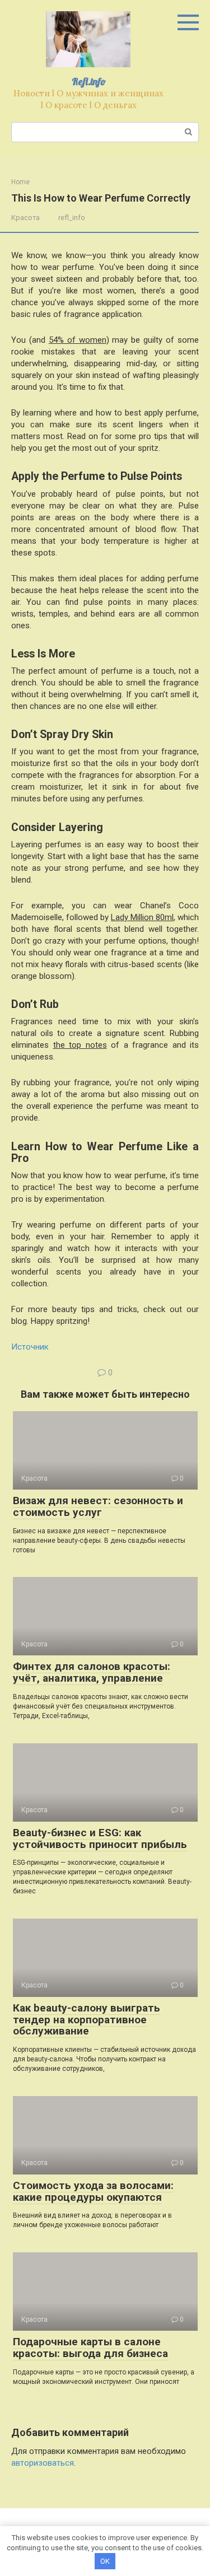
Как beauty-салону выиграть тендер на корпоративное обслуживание (87, 2020)
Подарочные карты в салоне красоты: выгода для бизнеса (90, 2348)
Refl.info (89, 81)
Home (20, 182)
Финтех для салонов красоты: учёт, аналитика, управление (92, 1672)
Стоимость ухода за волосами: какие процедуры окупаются (93, 2191)
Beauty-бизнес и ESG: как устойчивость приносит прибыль (100, 1838)
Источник (30, 1347)
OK (105, 2561)
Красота (25, 218)
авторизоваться (43, 2463)
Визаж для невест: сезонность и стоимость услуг (98, 1506)
